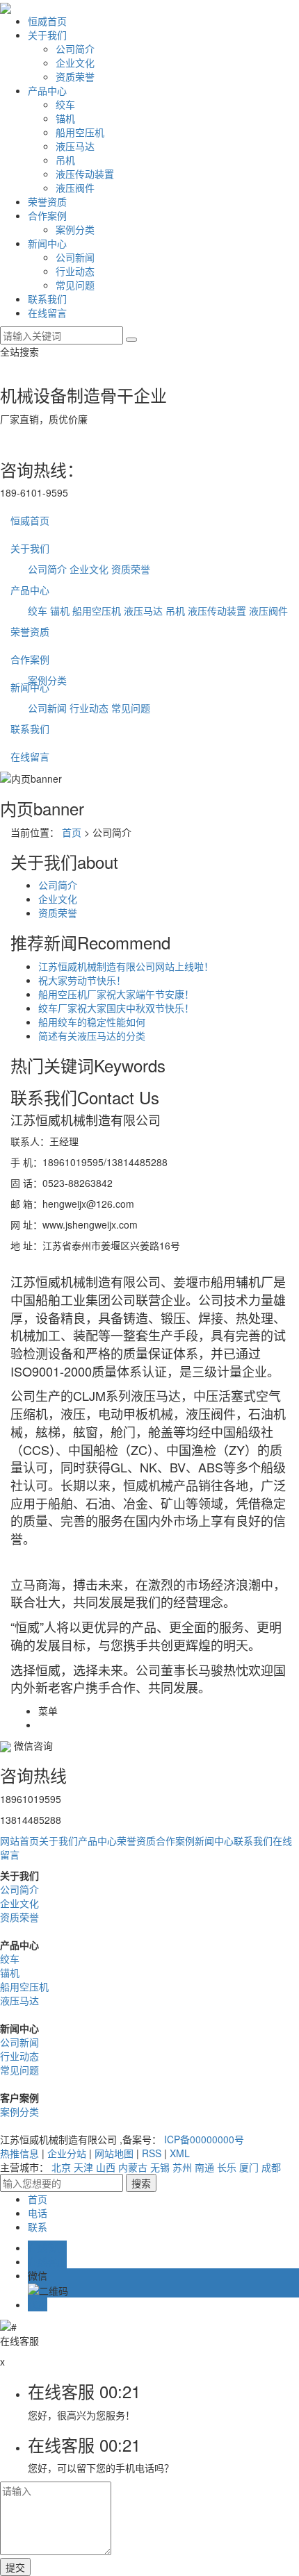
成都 (271, 2167)
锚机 (65, 118)
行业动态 (75, 271)
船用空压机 (80, 132)
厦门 (249, 2167)
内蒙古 (133, 2167)
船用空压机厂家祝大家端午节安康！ (116, 994)
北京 (61, 2167)
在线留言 (47, 313)
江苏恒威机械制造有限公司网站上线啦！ (126, 966)
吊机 (65, 160)
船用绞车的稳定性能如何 (92, 1022)
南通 (204, 2167)
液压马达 (75, 146)
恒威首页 (47, 21)
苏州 (182, 2167)
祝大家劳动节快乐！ (82, 980)
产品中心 (47, 90)
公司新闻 (75, 257)
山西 (106, 2167)
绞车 (65, 104)
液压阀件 (75, 188)
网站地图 (114, 2153)
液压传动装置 (85, 174)
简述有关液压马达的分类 (92, 1036)
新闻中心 (47, 243)
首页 (72, 832)
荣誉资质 (47, 201)
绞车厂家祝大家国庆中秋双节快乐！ (116, 1008)
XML (180, 2153)
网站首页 (19, 1840)
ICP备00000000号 (204, 2139)
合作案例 (47, 215)
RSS (152, 2153)
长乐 (227, 2167)
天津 (83, 2167)
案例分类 (75, 229)
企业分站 (67, 2153)
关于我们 (47, 35)
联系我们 (47, 299)
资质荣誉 (75, 76)
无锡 (160, 2167)
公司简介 (75, 49)
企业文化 (75, 63)
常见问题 (75, 285)
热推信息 (19, 2153)
